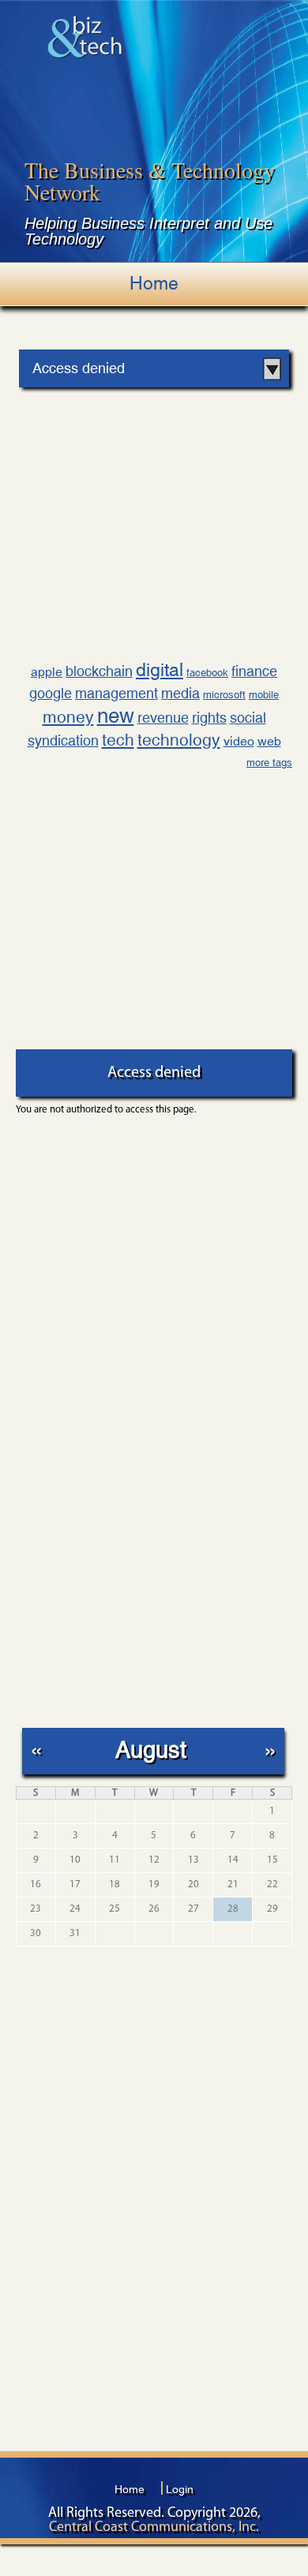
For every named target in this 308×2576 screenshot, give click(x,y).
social (248, 718)
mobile (264, 695)
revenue (163, 718)
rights (209, 718)
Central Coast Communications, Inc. (154, 2528)
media (180, 693)
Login (180, 2489)
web (269, 741)
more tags (269, 763)
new (116, 716)
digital (160, 669)
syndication (63, 740)
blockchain (99, 671)
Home (154, 283)
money (68, 717)
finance (254, 671)
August (151, 1750)
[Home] (85, 37)
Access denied (79, 368)
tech (118, 740)
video (239, 741)
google (51, 693)
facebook (207, 673)
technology (179, 740)
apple (47, 672)
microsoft (224, 695)
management (116, 693)
